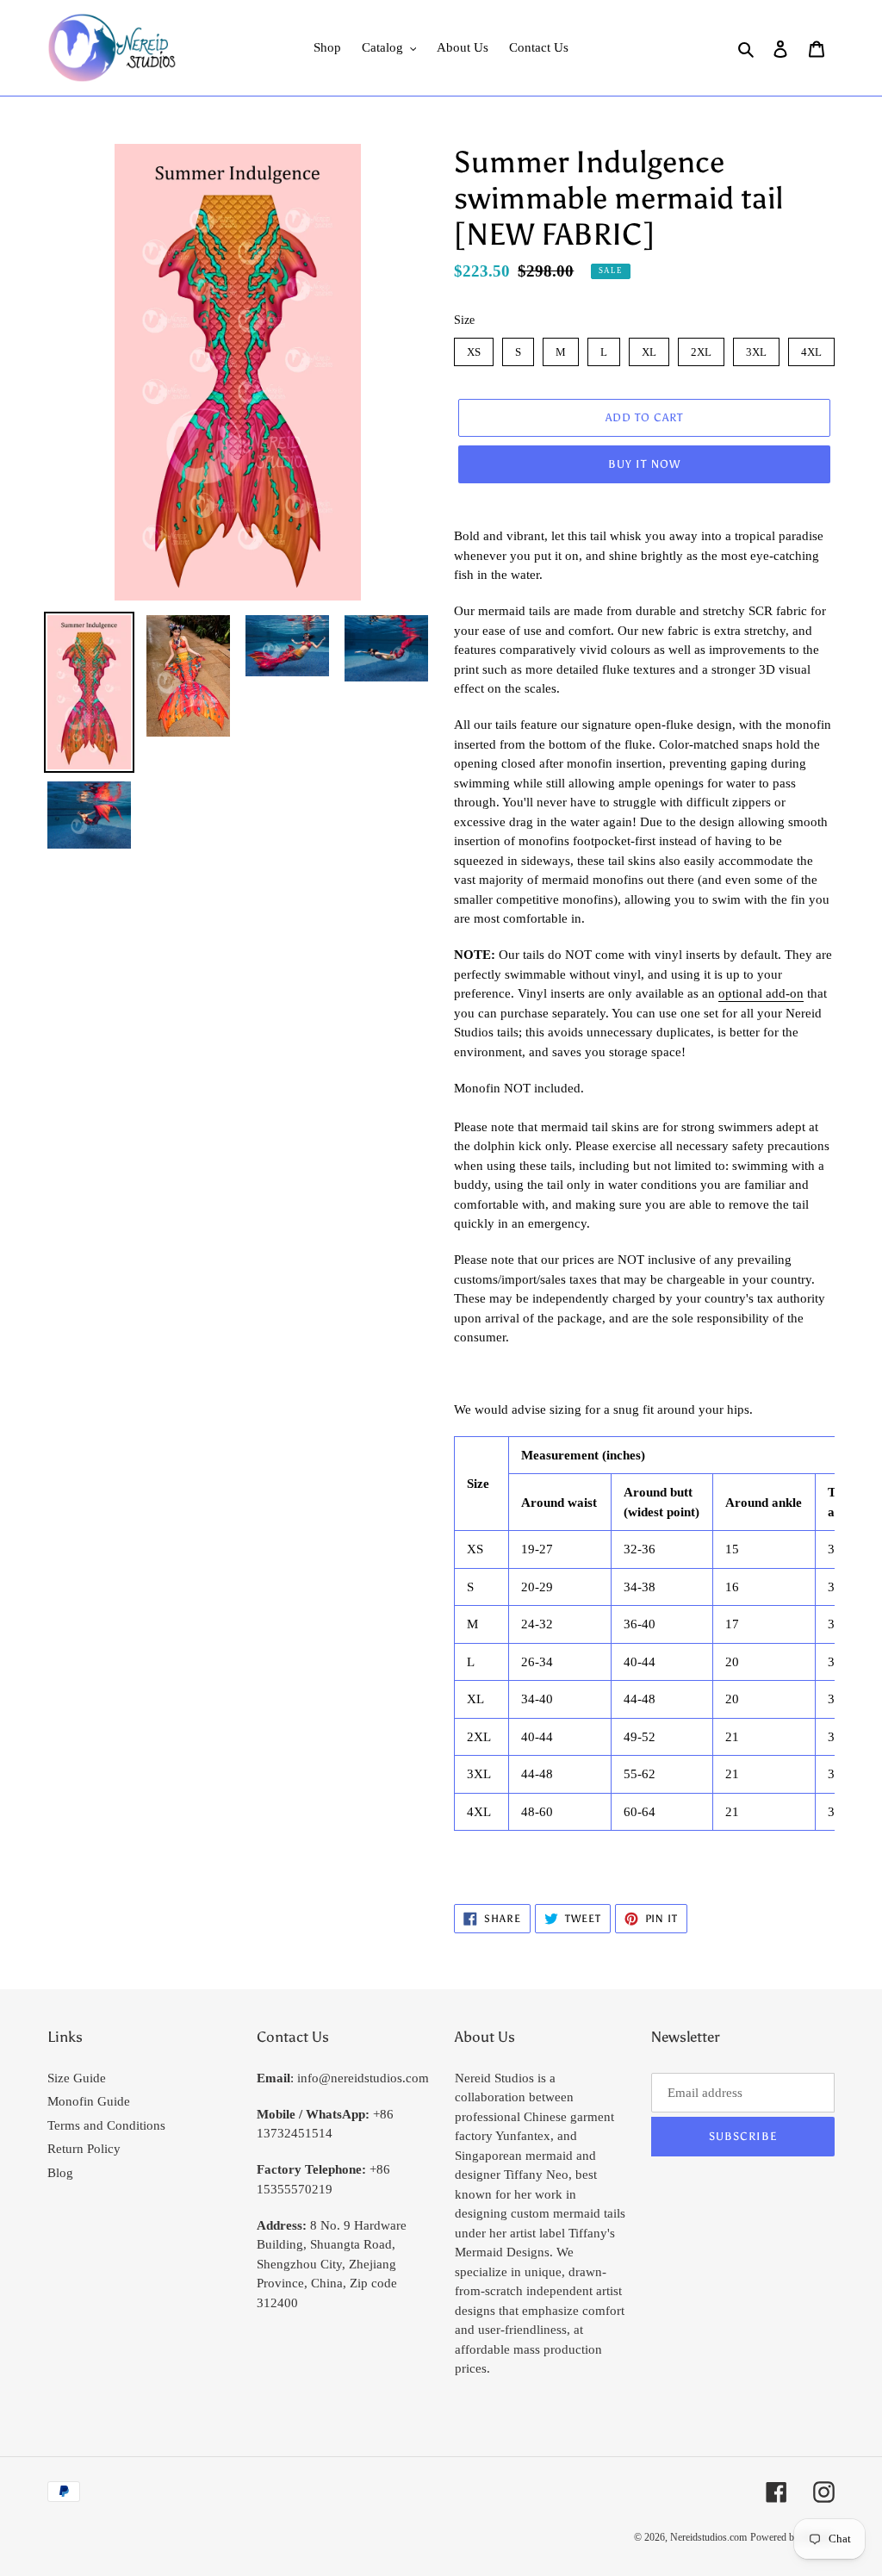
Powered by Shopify (792, 2537)
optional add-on (761, 993)
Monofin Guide (89, 2101)
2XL (701, 348)
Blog (60, 2173)
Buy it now (644, 464)
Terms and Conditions (106, 2125)
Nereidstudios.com (708, 2537)
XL (649, 348)
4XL (811, 348)
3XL (756, 348)
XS (474, 348)
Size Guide (77, 2078)
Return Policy (84, 2149)
